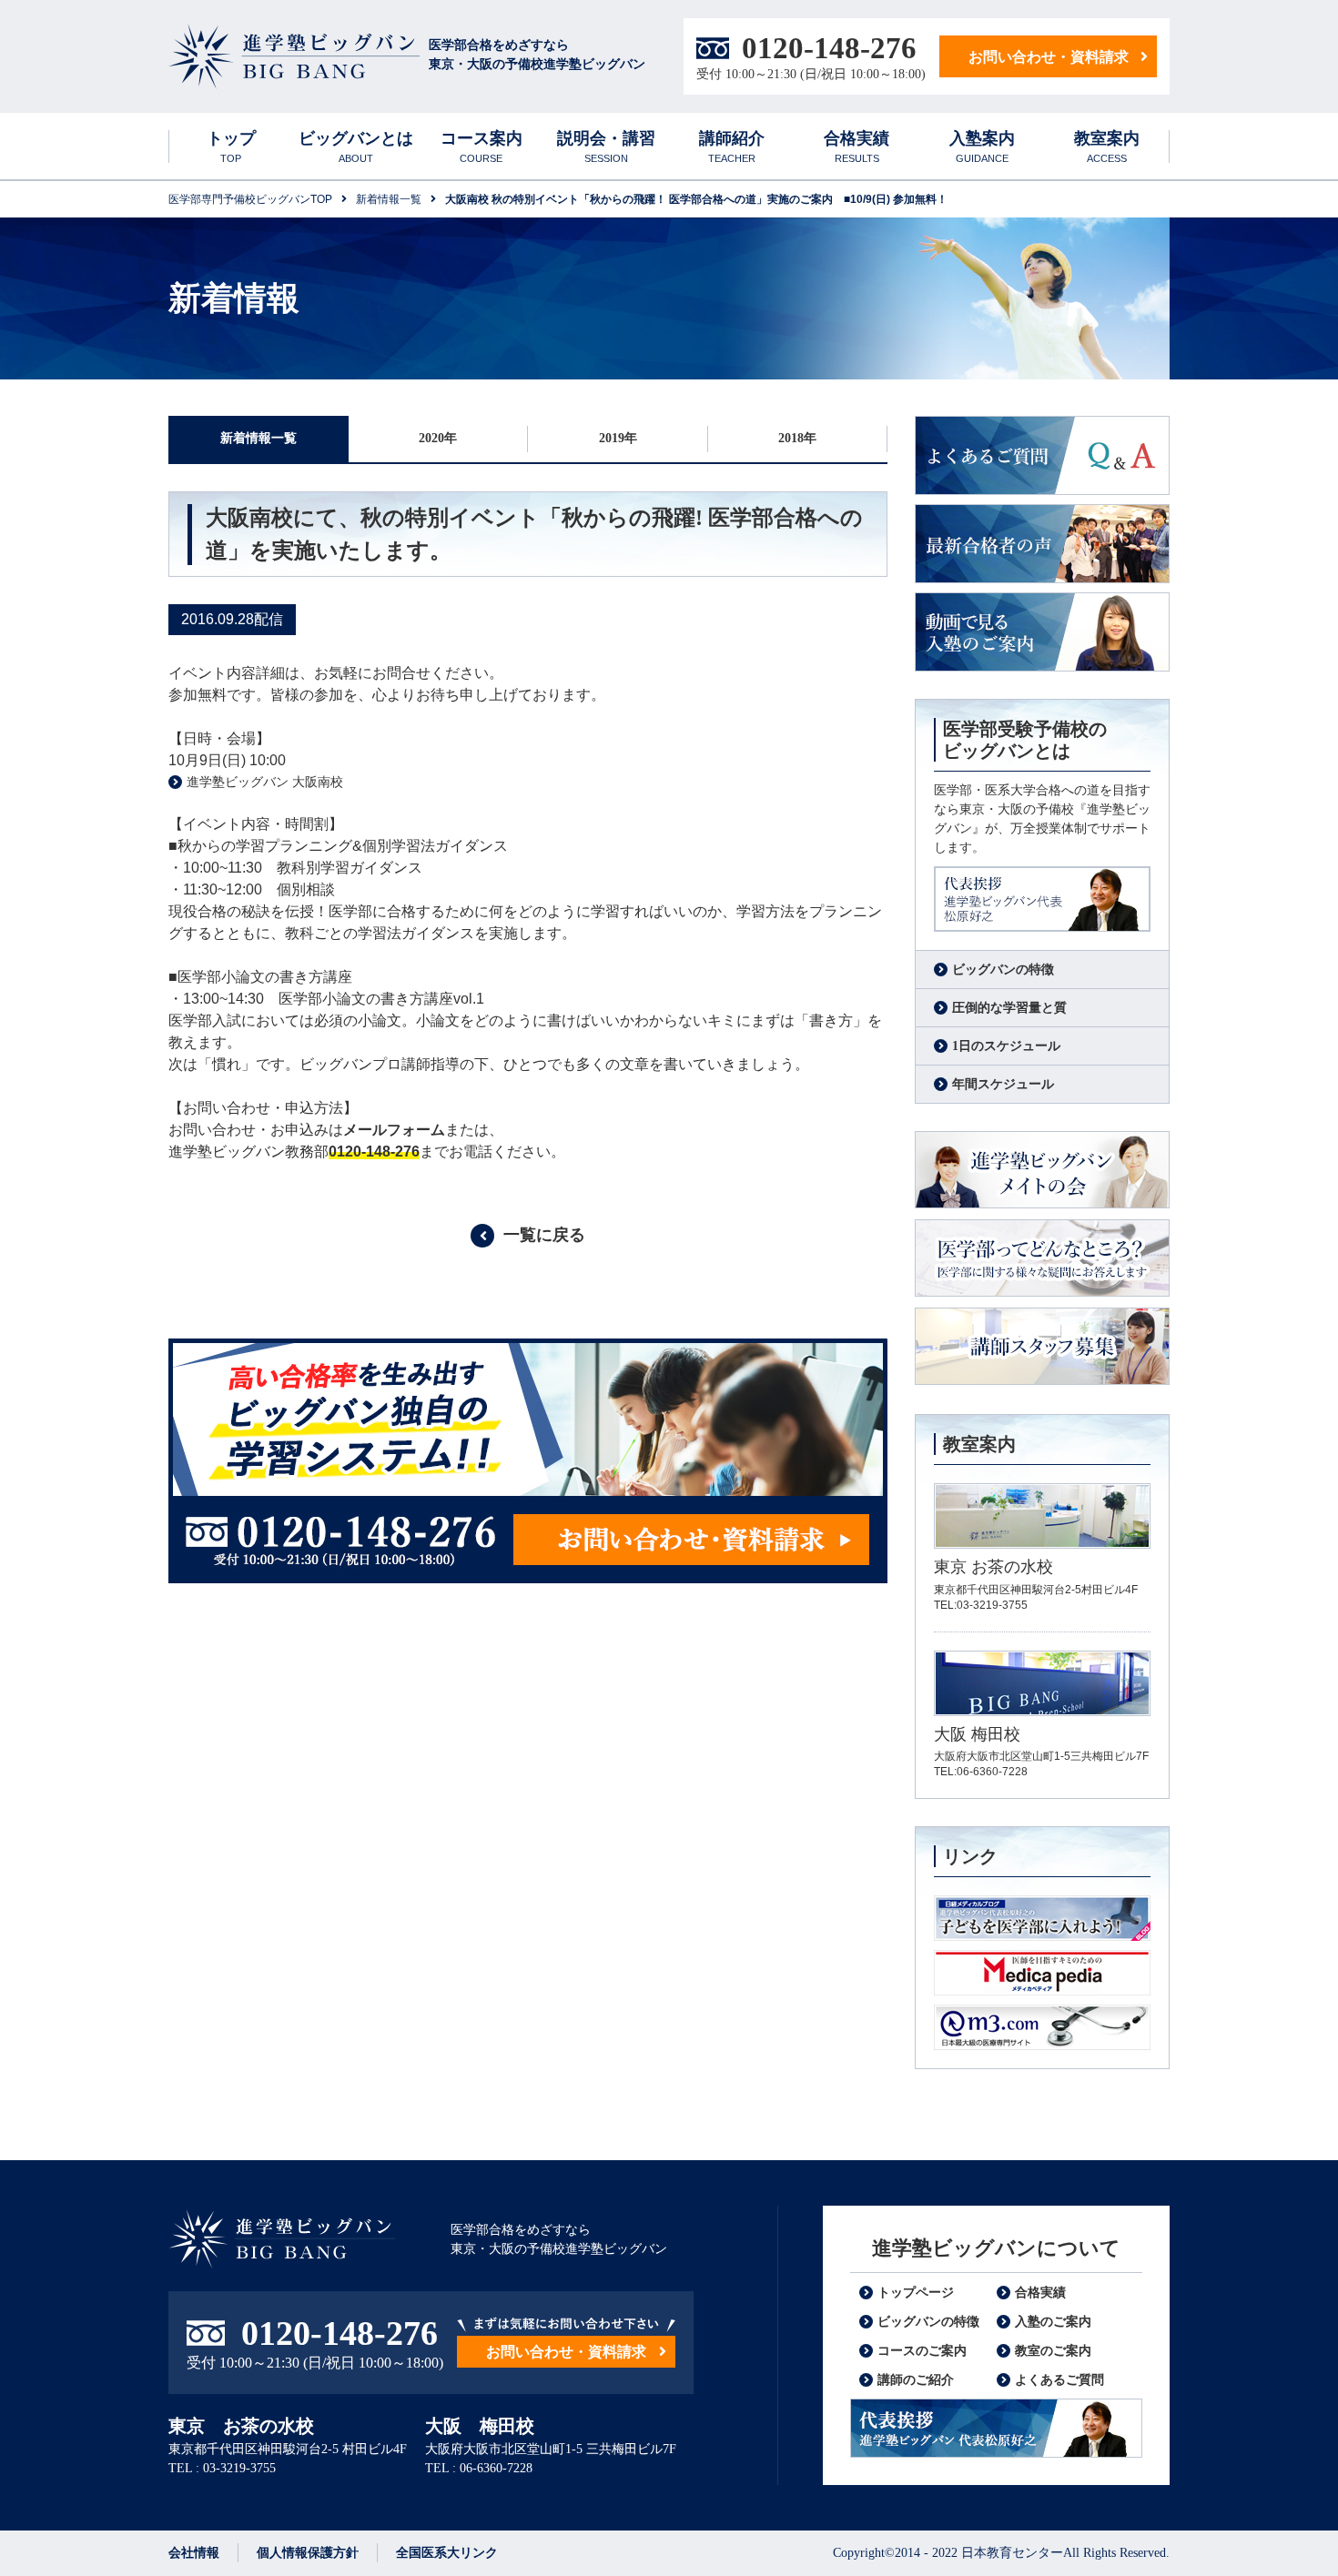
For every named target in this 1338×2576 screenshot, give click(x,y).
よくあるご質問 (1042, 455)
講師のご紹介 (916, 2380)
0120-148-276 (829, 48)
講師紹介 (732, 146)
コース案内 (481, 146)
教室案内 (1107, 146)
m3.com (1042, 2027)
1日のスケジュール (1006, 1046)
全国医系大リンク (447, 2553)
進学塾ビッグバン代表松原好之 (1042, 899)
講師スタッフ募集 (1042, 1347)
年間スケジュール (1003, 1084)
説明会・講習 (606, 146)
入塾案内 (982, 146)
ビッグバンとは (356, 146)
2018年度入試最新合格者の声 (1042, 544)
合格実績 (857, 146)
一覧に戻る (544, 1235)
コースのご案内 (922, 2351)
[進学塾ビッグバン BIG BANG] (294, 57)
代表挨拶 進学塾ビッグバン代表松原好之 (996, 2428)
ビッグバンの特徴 (1003, 970)
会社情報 (194, 2553)
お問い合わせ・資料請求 (1049, 57)
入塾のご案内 (1053, 2322)
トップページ (916, 2293)
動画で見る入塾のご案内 (1042, 632)
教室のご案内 (1053, 2351)
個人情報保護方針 (308, 2553)
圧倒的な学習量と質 (1009, 1008)
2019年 (618, 438)
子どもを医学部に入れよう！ (1042, 1918)
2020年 (438, 438)
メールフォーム (394, 1130)
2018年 (797, 438)
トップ (231, 146)
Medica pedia (1042, 1973)
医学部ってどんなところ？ (1042, 1259)
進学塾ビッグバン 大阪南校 (265, 782)
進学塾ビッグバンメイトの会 (1042, 1171)
